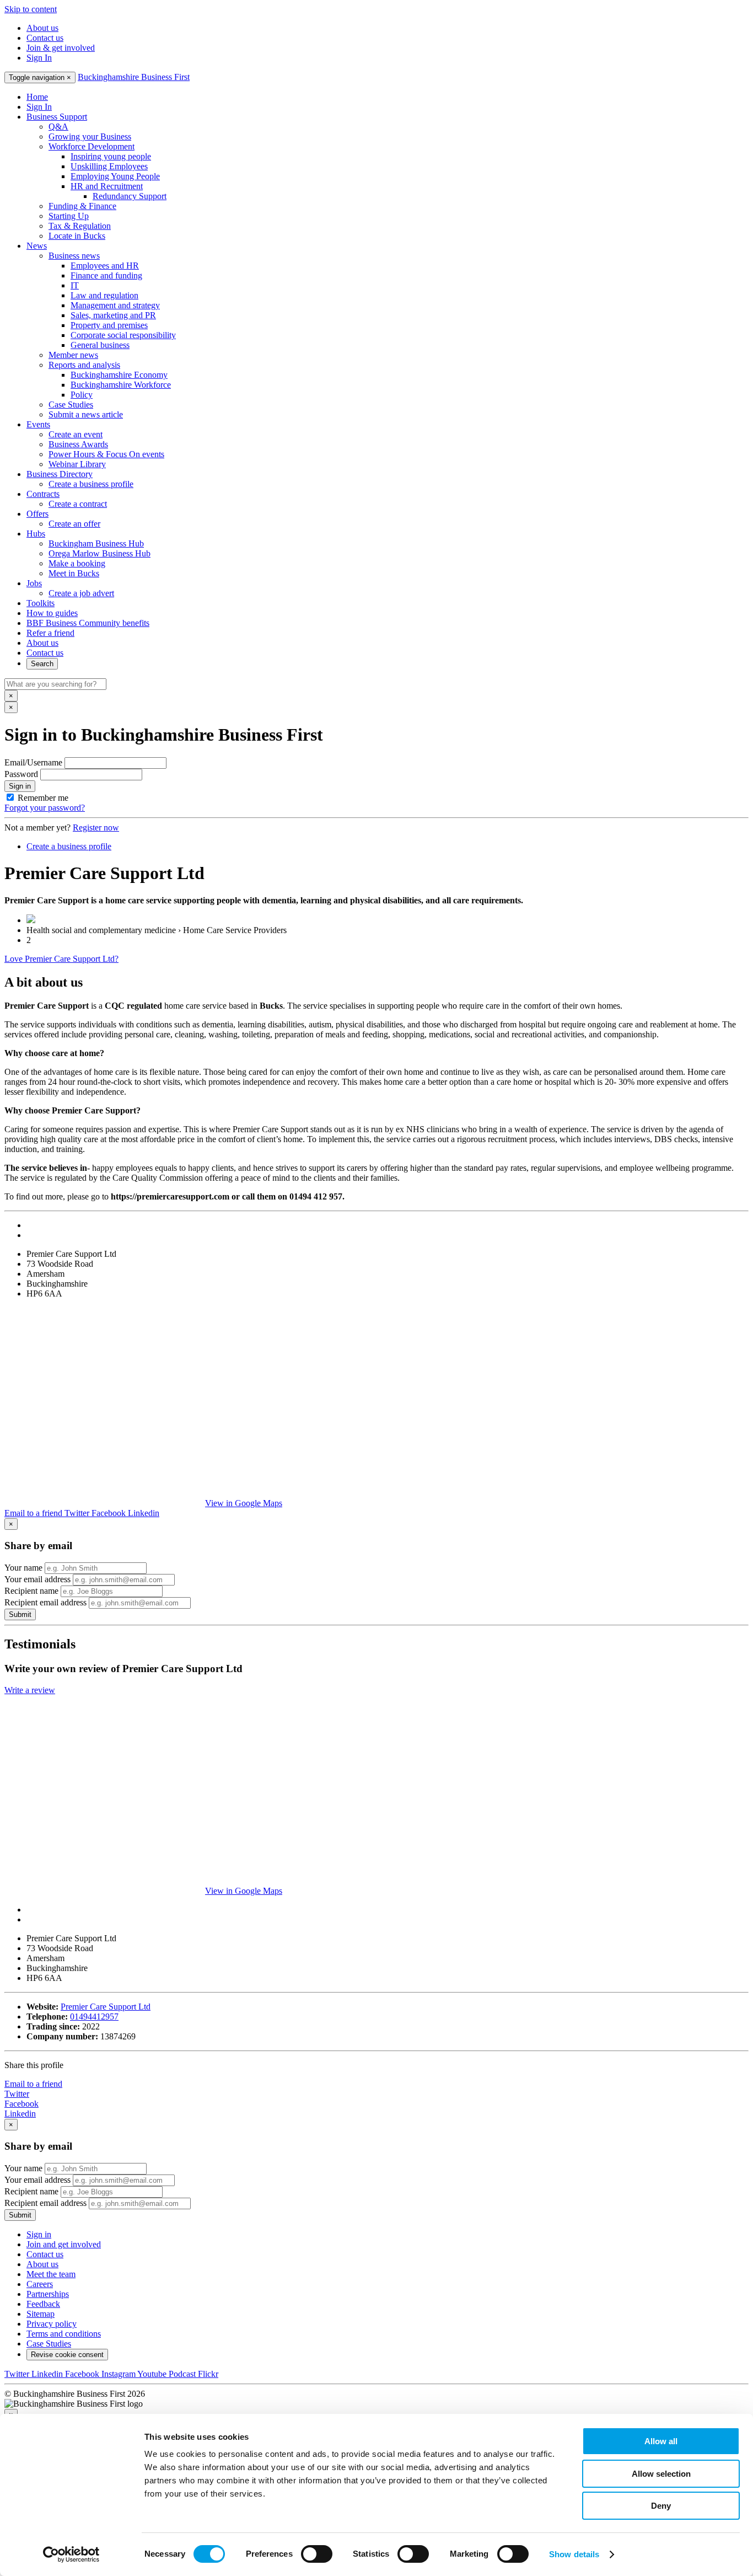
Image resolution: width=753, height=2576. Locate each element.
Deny (661, 2506)
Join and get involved (64, 2244)
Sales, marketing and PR (113, 315)
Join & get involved (61, 48)
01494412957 (94, 2017)
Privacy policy (52, 2324)
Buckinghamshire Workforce (121, 385)
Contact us (45, 38)
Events (38, 424)
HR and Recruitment (107, 186)
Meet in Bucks (74, 573)
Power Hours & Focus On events (106, 454)
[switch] (317, 2554)
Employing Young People (115, 176)
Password (21, 774)
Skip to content (31, 9)
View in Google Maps (244, 1503)
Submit (20, 1614)
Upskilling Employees (109, 166)
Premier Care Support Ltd (106, 2007)
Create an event (76, 434)
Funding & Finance (82, 206)
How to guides (52, 613)
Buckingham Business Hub (96, 543)
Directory (60, 474)
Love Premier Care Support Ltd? (61, 959)
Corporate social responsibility (123, 335)
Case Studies (71, 405)
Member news (73, 355)
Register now (96, 828)
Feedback (43, 2304)
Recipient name (31, 1591)
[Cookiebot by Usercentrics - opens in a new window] (71, 2554)
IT (75, 285)
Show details (574, 2554)
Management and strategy (115, 305)
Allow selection (661, 2474)
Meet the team (51, 2274)
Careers (40, 2284)
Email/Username (33, 762)
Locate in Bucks (77, 236)
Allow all (661, 2441)
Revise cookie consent (67, 2355)
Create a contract (78, 504)
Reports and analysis (84, 365)
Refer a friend (50, 633)
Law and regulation (104, 295)
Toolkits (41, 603)
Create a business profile (91, 484)
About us (42, 28)
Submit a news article (86, 414)
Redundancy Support (130, 196)
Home (37, 97)
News (37, 246)
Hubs (36, 534)
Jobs (34, 583)
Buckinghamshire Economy (119, 375)
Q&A (58, 127)
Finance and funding (106, 275)
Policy (82, 395)
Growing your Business (90, 136)
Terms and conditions (64, 2334)
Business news (74, 256)
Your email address (37, 1579)
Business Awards (78, 444)
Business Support (57, 117)
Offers (37, 514)
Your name (23, 1568)
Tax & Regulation (80, 226)
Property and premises (109, 325)
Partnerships (48, 2294)
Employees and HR (105, 266)
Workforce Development (92, 146)
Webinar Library (77, 464)
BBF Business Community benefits (88, 623)
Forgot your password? (45, 808)
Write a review (30, 1690)
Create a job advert (81, 593)
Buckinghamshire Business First (134, 77)
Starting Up (69, 216)
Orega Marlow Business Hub (99, 553)
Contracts (43, 494)
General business (100, 345)
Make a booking (77, 563)
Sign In (39, 58)
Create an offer (74, 524)
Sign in (20, 786)
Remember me (43, 798)
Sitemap (41, 2314)
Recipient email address (45, 1602)
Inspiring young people (111, 156)
